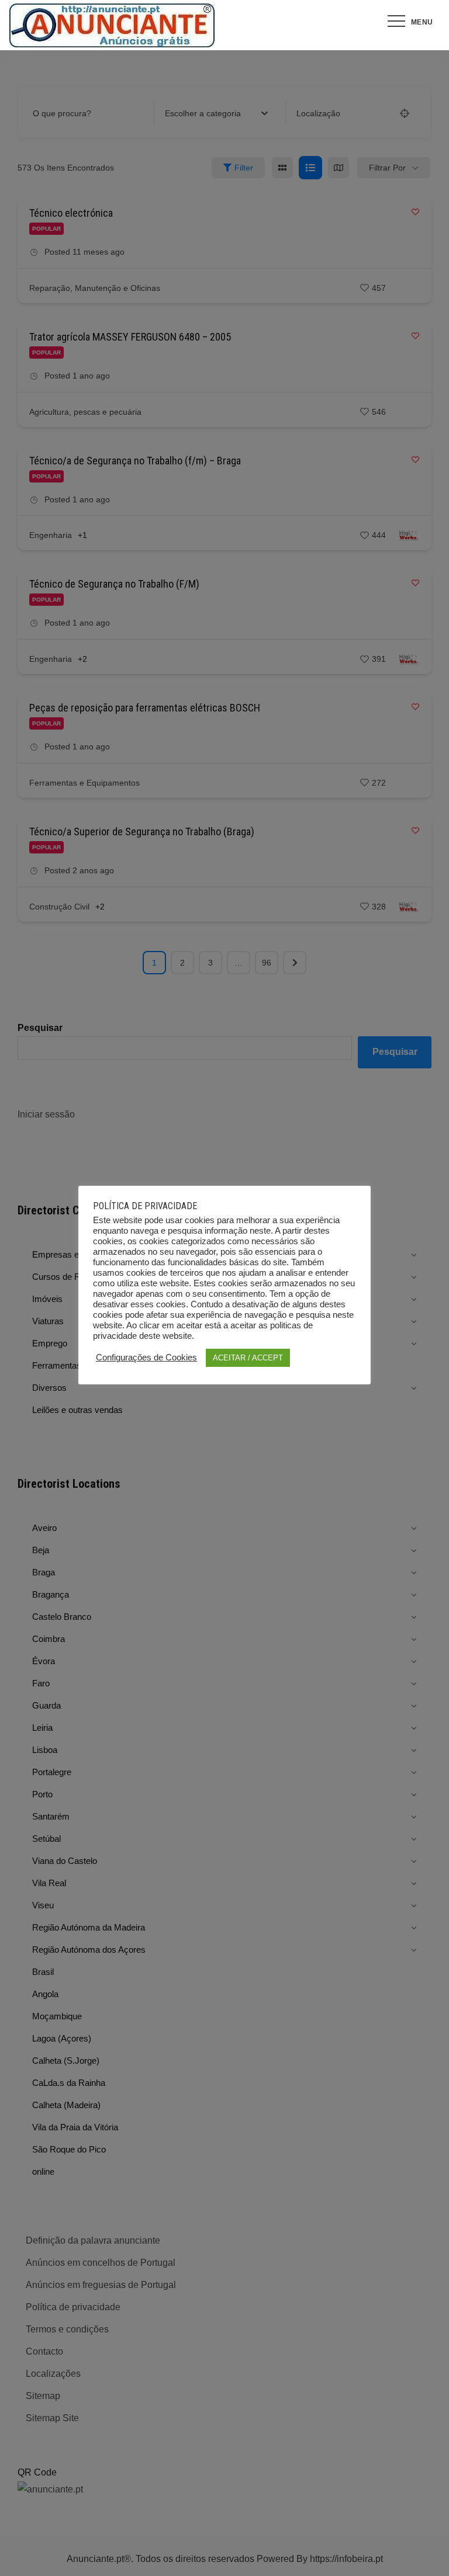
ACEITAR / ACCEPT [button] (248, 1358)
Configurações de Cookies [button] (146, 1358)
